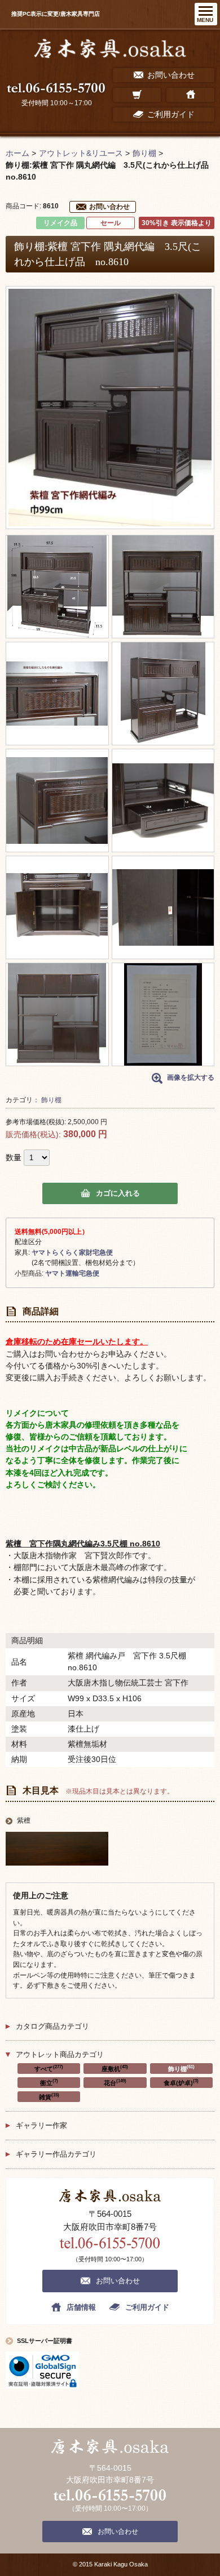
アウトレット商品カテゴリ (60, 2054)
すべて (49, 2068)
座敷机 (115, 2068)
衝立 (49, 2082)
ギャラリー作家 (41, 2125)
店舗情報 (81, 2307)
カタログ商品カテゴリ (52, 2026)
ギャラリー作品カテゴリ (56, 2154)
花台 (115, 2082)
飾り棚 (51, 1100)
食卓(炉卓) (181, 2082)
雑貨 (49, 2096)
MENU (205, 20)
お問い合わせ (109, 207)
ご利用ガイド (147, 2307)
